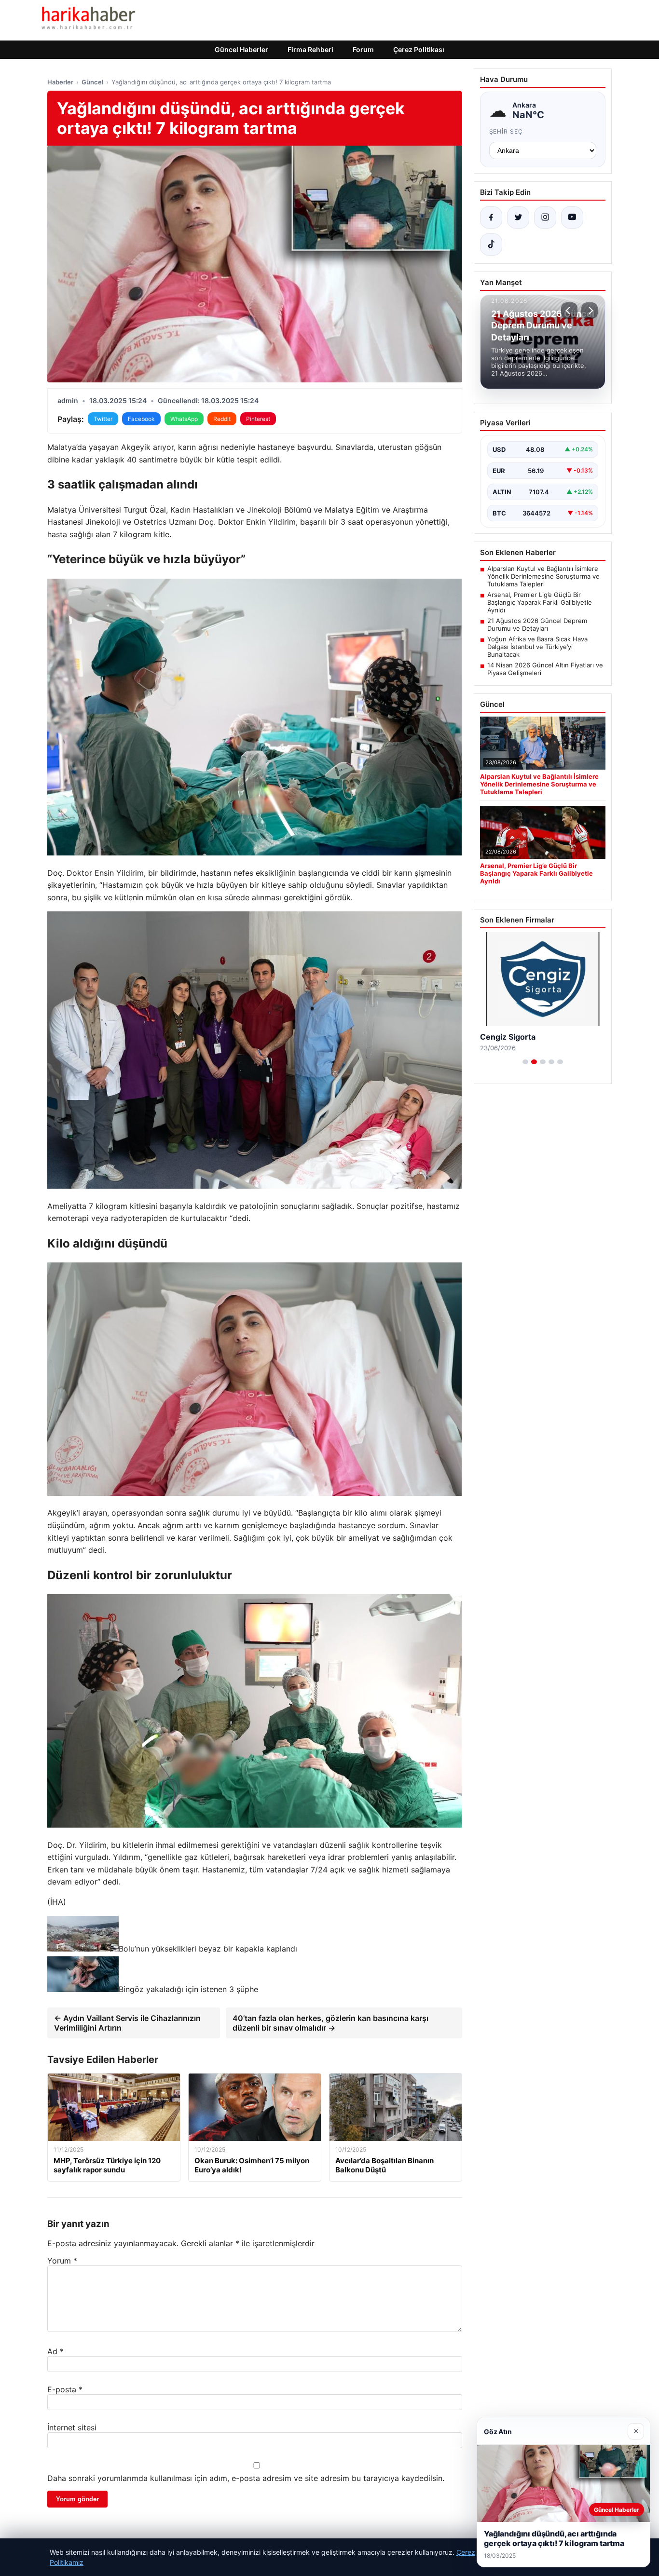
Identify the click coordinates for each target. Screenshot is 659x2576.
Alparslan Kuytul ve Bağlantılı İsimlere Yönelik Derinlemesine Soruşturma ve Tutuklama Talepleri (543, 576)
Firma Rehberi (310, 49)
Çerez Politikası (419, 49)
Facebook (141, 419)
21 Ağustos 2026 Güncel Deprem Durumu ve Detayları (537, 624)
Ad (55, 2351)
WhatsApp (184, 419)
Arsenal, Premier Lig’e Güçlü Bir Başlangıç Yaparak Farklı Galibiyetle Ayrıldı (540, 602)
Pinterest (258, 419)
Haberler (60, 82)
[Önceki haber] (569, 311)
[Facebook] (491, 217)
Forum (363, 49)
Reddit (222, 419)
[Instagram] (545, 217)
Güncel (92, 82)
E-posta (65, 2389)
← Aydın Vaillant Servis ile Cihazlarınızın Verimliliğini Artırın (127, 2023)
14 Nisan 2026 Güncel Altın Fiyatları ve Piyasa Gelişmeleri (545, 669)
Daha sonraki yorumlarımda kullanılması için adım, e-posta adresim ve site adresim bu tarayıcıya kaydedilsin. (246, 2478)
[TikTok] (491, 244)
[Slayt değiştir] (525, 1062)
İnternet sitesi (72, 2427)
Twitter (103, 419)
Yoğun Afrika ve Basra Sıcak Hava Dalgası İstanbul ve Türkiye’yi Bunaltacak (537, 647)
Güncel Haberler (241, 49)
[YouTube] (572, 217)
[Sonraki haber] (590, 311)
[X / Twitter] (518, 217)
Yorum (62, 2261)
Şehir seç (506, 131)
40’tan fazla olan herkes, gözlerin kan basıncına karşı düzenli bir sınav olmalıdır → (330, 2023)
